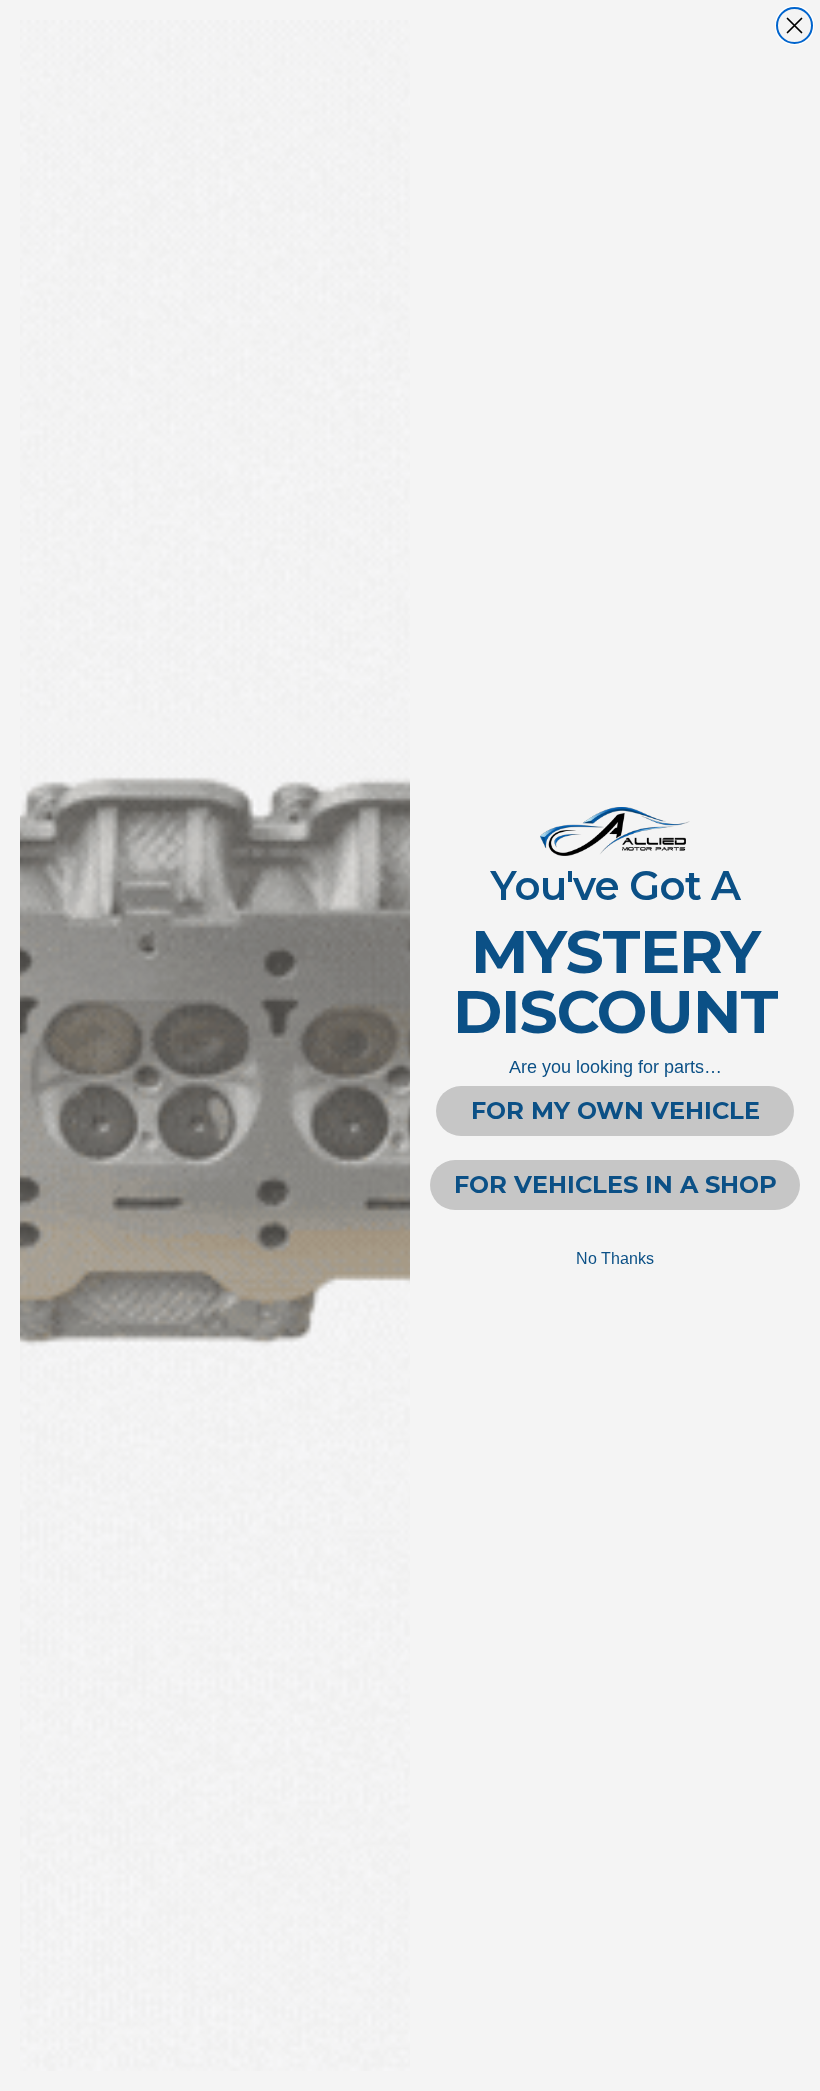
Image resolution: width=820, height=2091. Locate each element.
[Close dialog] (794, 25)
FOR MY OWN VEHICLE (615, 1110)
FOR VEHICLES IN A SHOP (615, 1184)
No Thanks (615, 1258)
